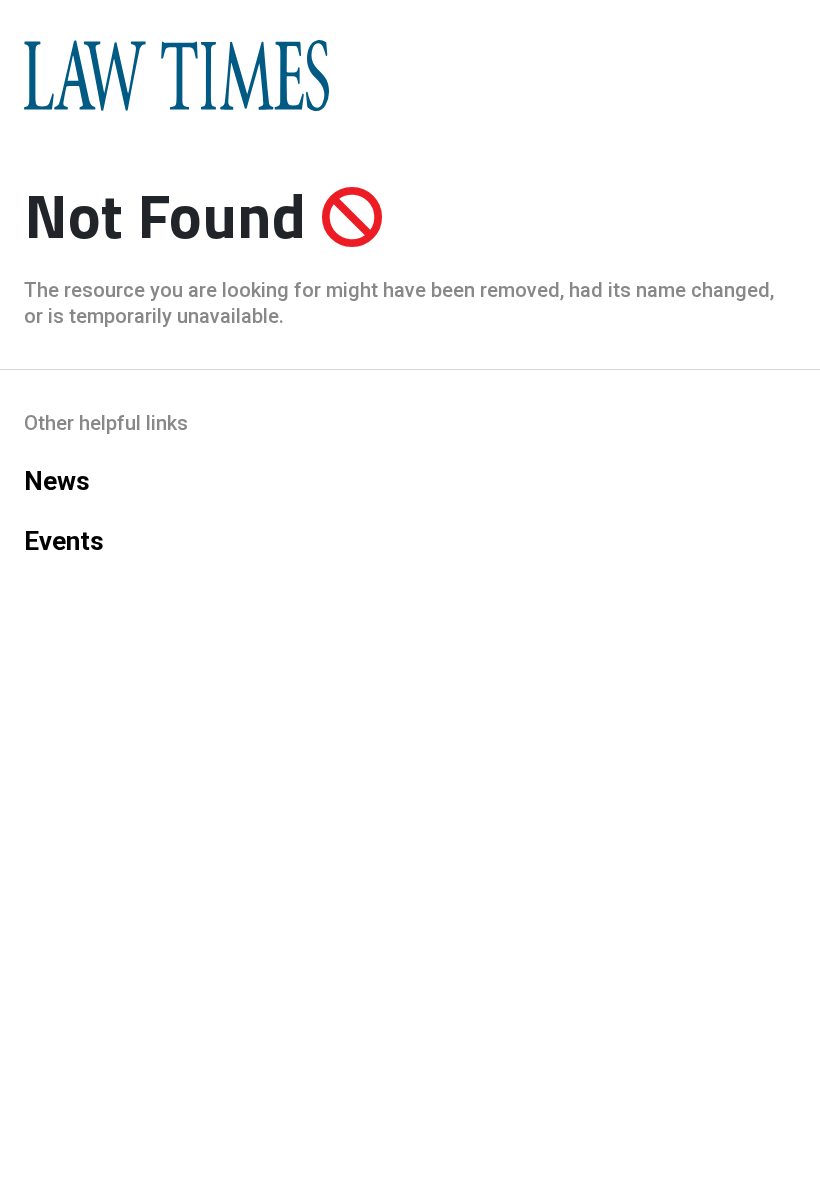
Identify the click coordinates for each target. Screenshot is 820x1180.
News (57, 481)
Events (64, 541)
